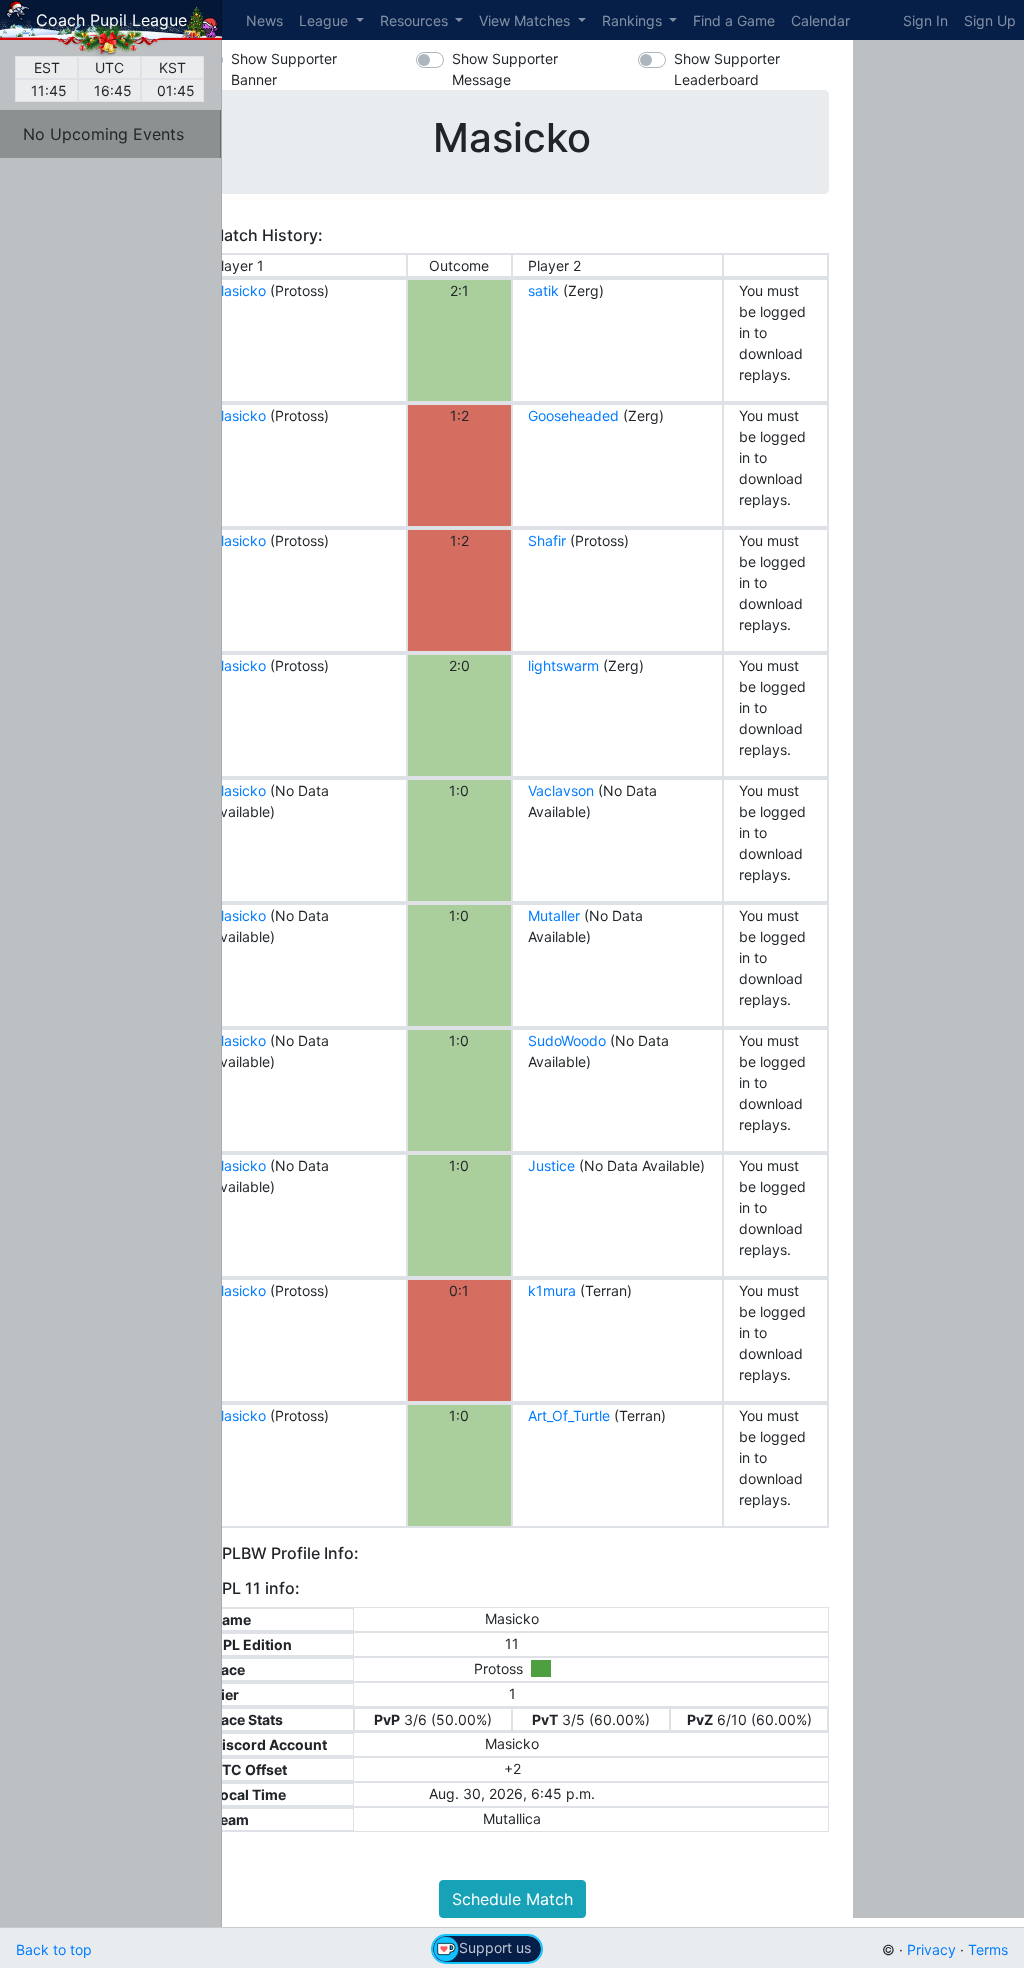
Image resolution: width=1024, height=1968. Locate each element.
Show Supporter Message (505, 69)
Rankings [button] (634, 20)
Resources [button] (416, 20)
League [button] (325, 20)
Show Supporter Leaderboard (727, 69)
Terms (988, 1949)
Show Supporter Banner (284, 69)
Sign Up (990, 20)
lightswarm (563, 665)
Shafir (547, 540)
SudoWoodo (567, 1040)
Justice (551, 1165)
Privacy (931, 1949)
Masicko (239, 290)
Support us (495, 1947)
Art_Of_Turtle (569, 1415)
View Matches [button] (526, 20)
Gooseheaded (573, 415)
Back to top (54, 1949)
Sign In (925, 20)
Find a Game (734, 20)
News (264, 20)
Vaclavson (561, 790)
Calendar (820, 20)
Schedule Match (512, 1899)
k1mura (552, 1290)
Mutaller (554, 915)
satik (543, 290)
